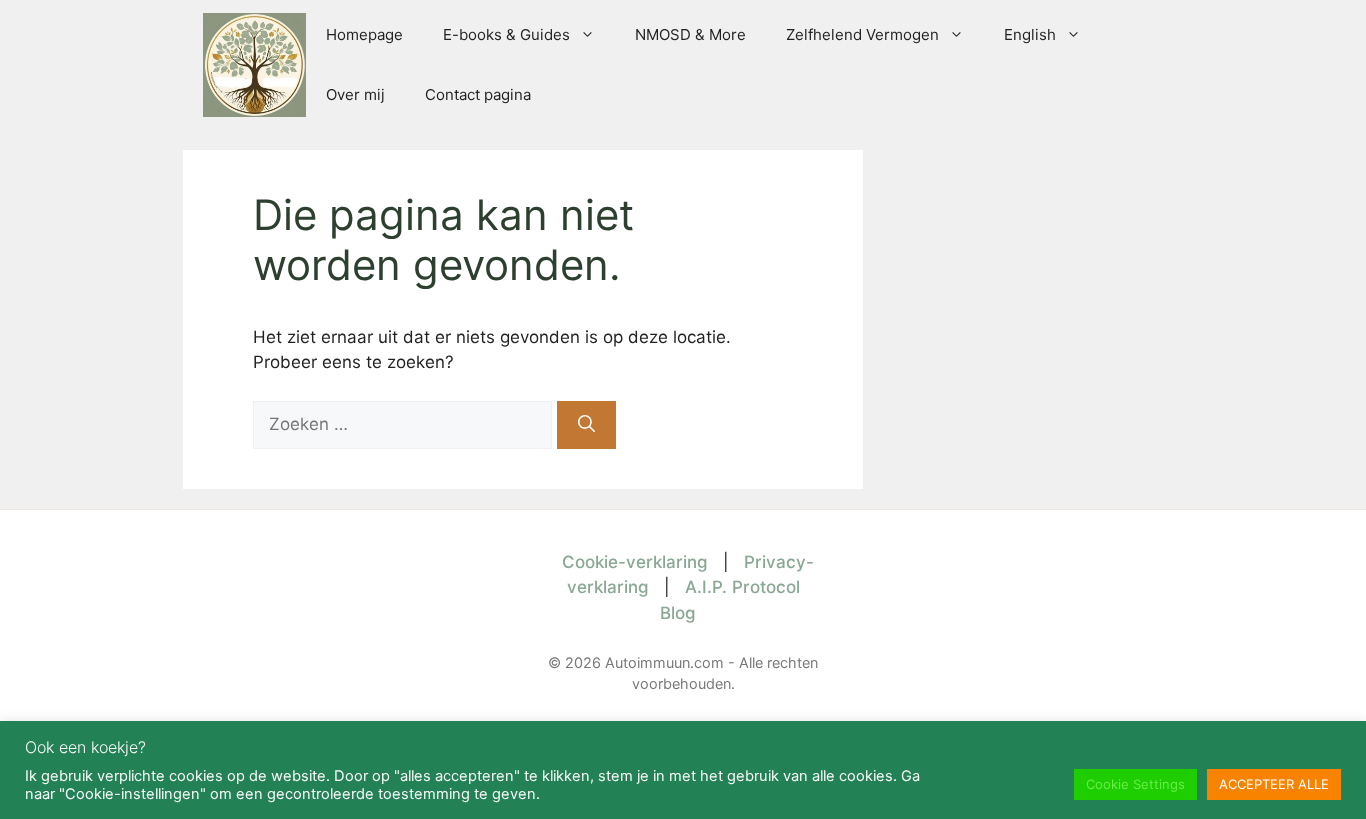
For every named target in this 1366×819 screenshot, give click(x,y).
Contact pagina (478, 94)
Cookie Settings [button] (1135, 784)
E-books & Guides (506, 34)
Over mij (355, 94)
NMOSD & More (690, 34)
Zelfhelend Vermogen (862, 34)
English (1030, 34)
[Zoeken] (586, 425)
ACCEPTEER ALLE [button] (1274, 784)
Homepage (364, 34)
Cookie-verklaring (635, 562)
